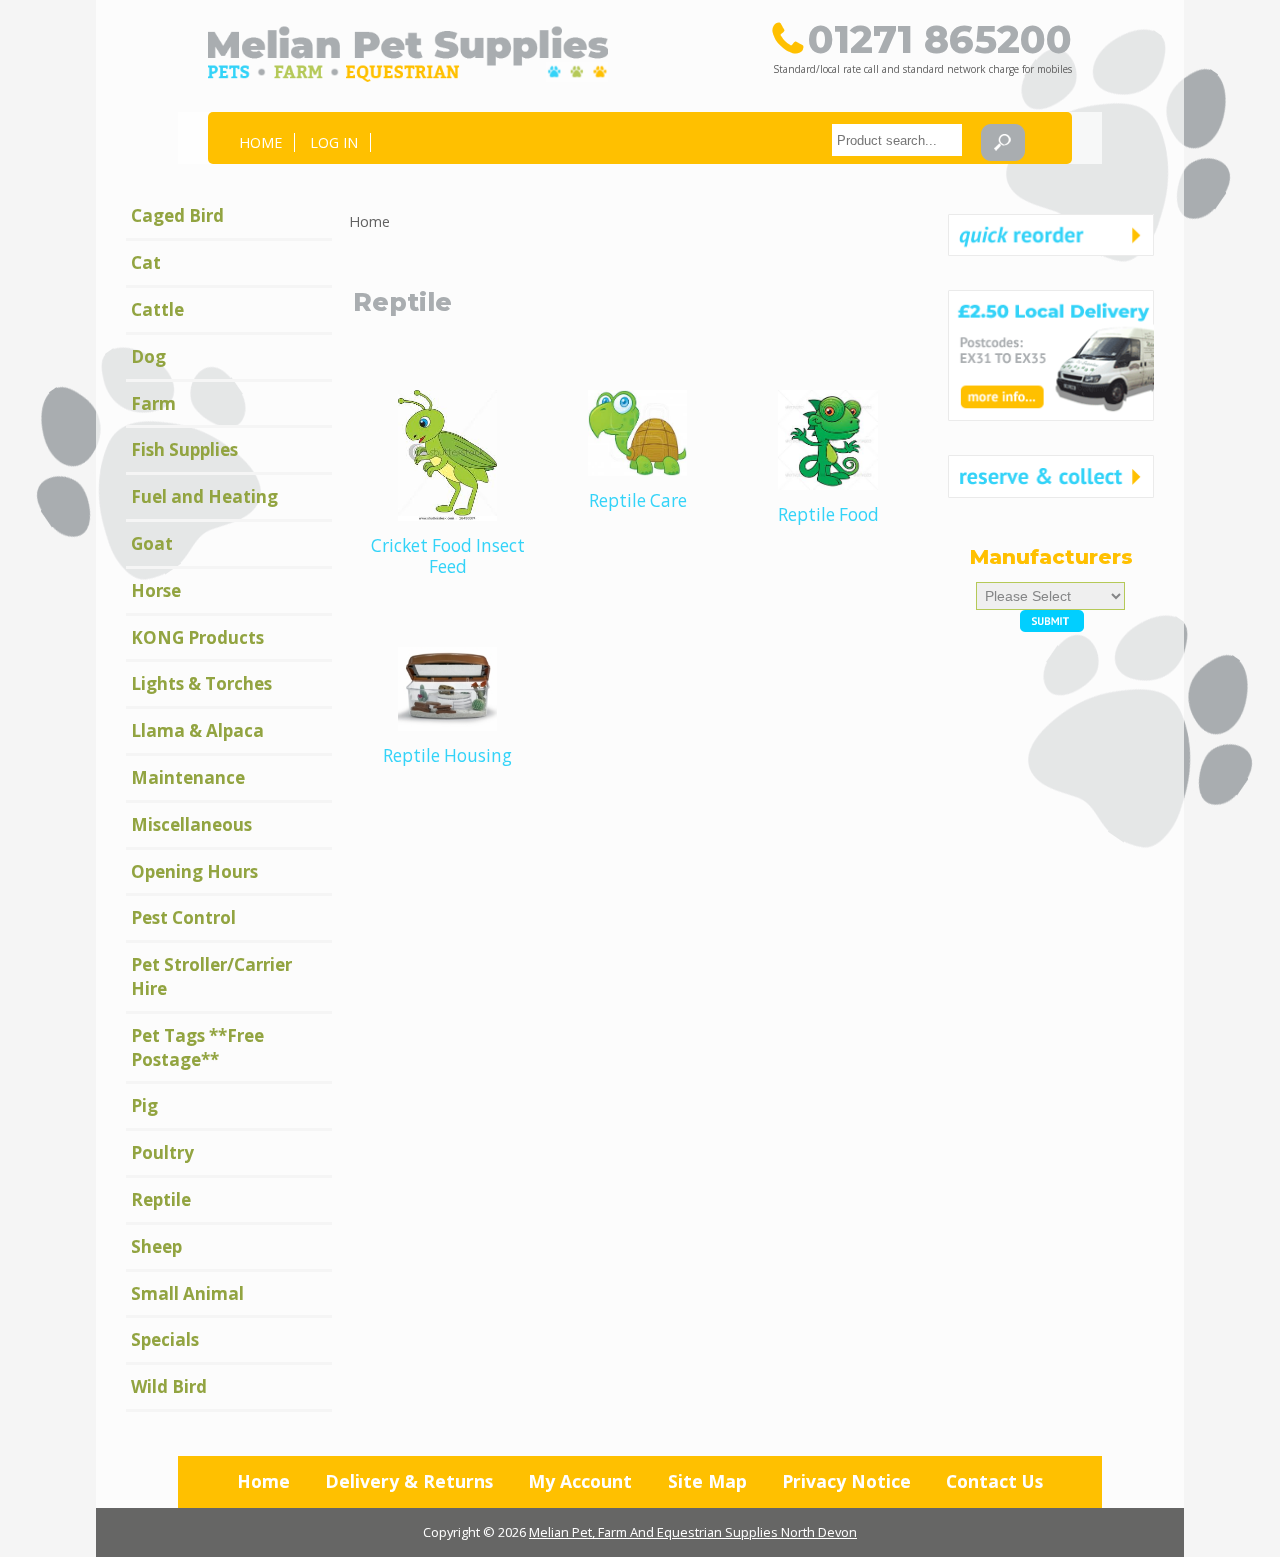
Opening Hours (194, 871)
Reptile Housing (447, 755)
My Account (580, 1481)
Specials (165, 1339)
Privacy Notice (846, 1481)
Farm (153, 403)
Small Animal (187, 1293)
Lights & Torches (201, 683)
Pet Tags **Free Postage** (197, 1047)
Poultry (162, 1152)
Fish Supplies (184, 449)
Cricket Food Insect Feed (448, 556)
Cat (146, 262)
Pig (144, 1105)
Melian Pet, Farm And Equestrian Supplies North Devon (693, 1532)
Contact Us (994, 1481)
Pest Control (183, 917)
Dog (148, 356)
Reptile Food (828, 514)
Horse (156, 590)
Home (260, 142)
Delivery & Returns (409, 1481)
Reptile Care (638, 500)
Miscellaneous (191, 824)
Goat (152, 543)
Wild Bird (169, 1386)
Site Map (707, 1481)
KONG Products (197, 637)
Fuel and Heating (204, 496)
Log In (334, 142)
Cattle (157, 309)
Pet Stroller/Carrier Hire (211, 976)
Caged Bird (177, 215)
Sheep (156, 1246)
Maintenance (188, 777)
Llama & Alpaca (197, 730)
